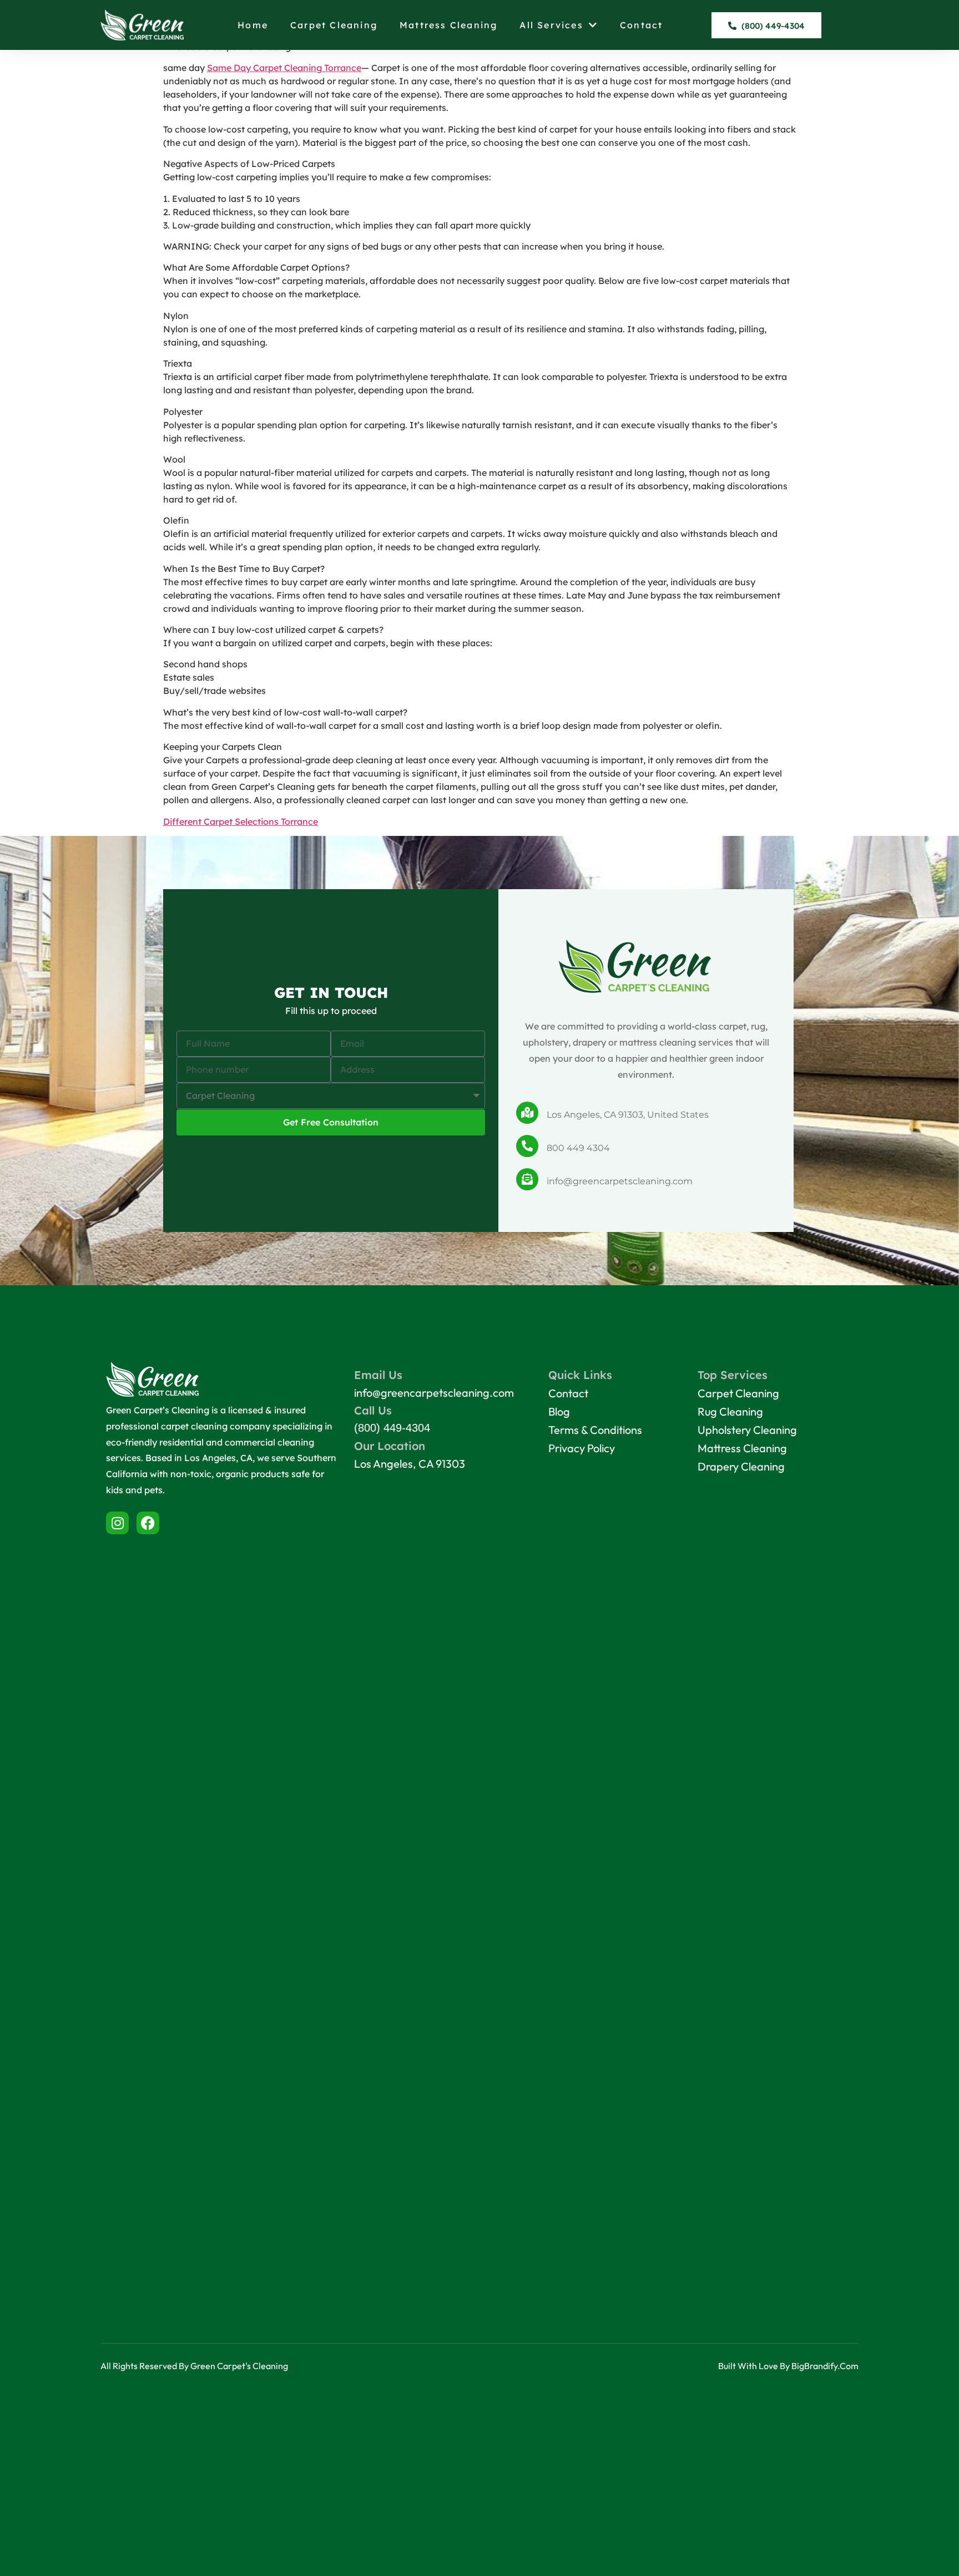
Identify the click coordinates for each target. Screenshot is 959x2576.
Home (253, 25)
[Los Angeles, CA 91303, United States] (527, 1113)
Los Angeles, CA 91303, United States (628, 1115)
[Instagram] (117, 1523)
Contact (641, 25)
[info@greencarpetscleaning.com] (527, 1179)
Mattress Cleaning (448, 25)
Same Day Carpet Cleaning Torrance (284, 68)
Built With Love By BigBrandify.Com (788, 2366)
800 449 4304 (578, 1148)
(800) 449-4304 (392, 1428)
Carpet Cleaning (334, 25)
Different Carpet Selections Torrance (241, 822)
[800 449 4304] (527, 1146)
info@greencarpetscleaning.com (620, 1181)
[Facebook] (148, 1523)
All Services (551, 25)
